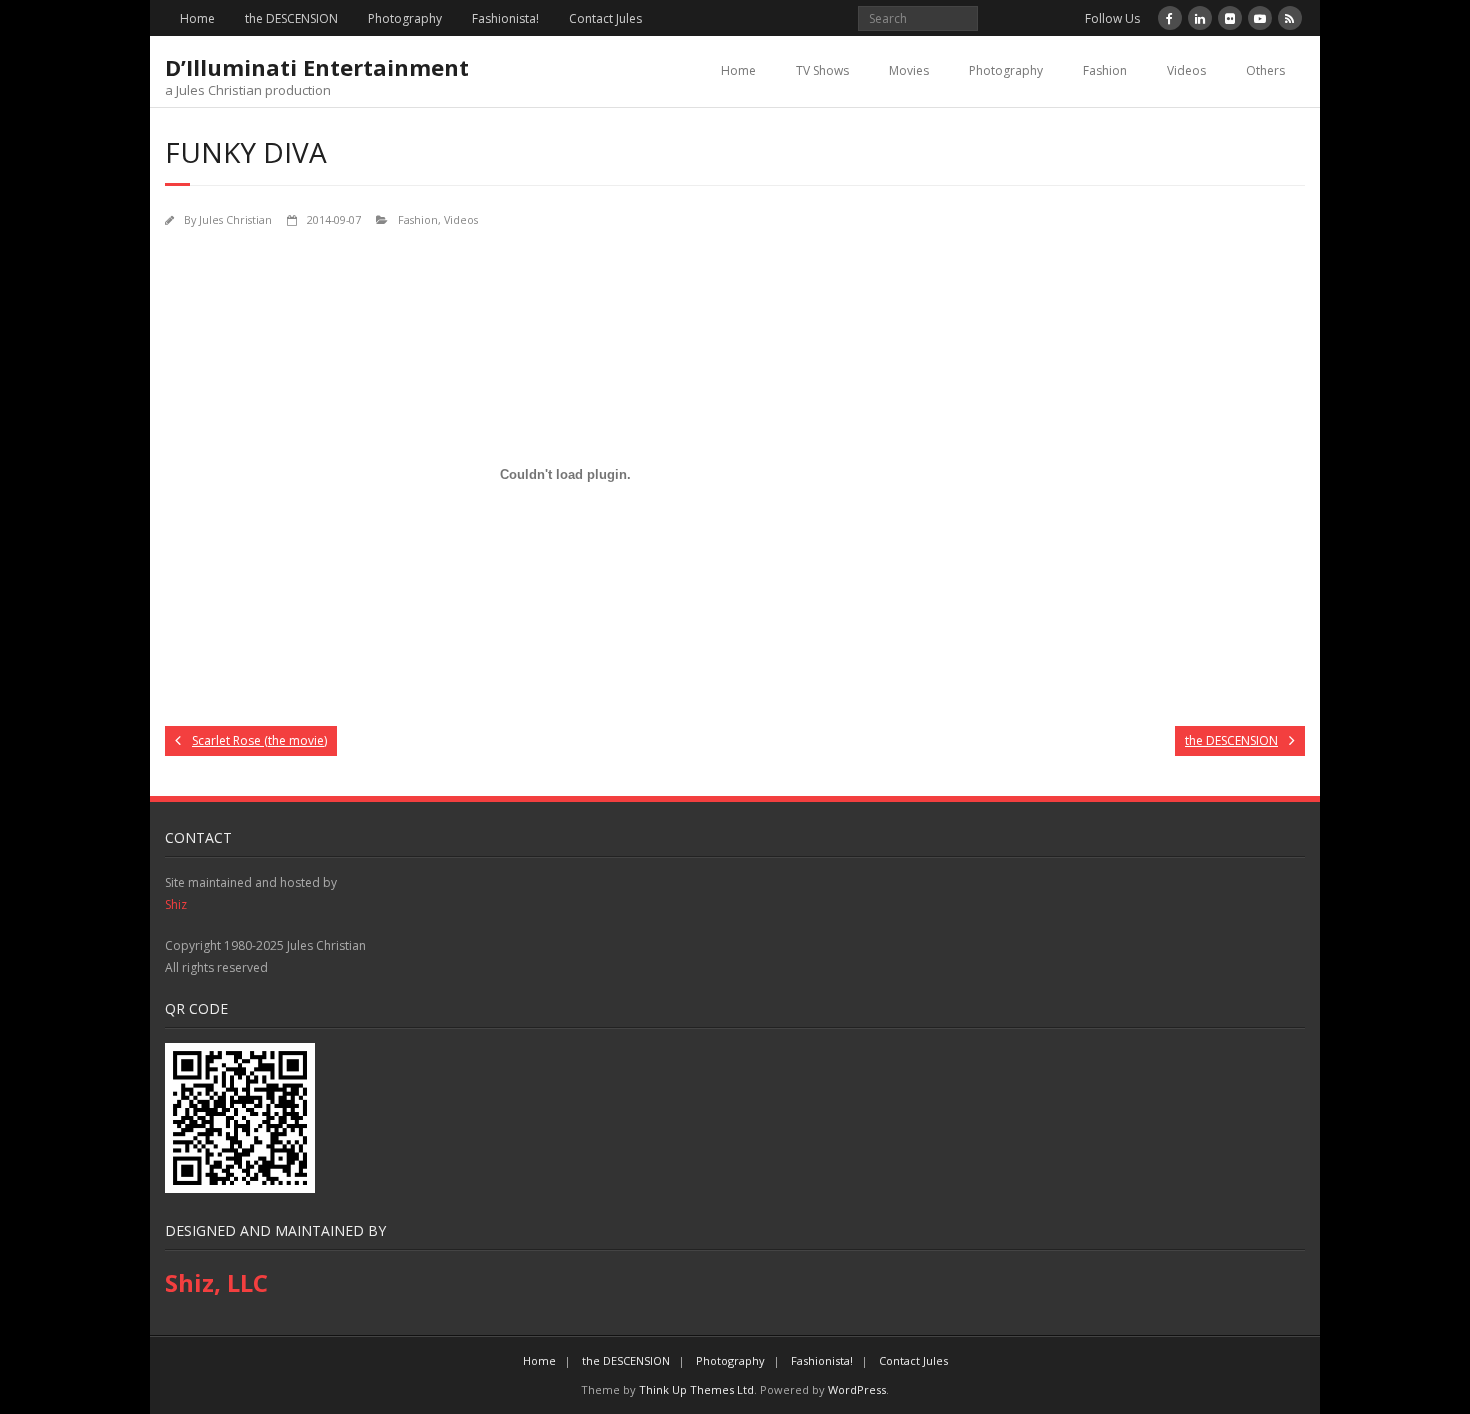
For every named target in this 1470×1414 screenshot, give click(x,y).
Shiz (176, 904)
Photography (405, 18)
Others (1265, 70)
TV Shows (822, 70)
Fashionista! (505, 18)
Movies (909, 70)
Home (197, 18)
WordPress (857, 1389)
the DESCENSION (291, 18)
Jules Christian (235, 219)
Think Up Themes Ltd (696, 1389)
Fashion (1105, 70)
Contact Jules (605, 18)
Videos (1186, 70)
